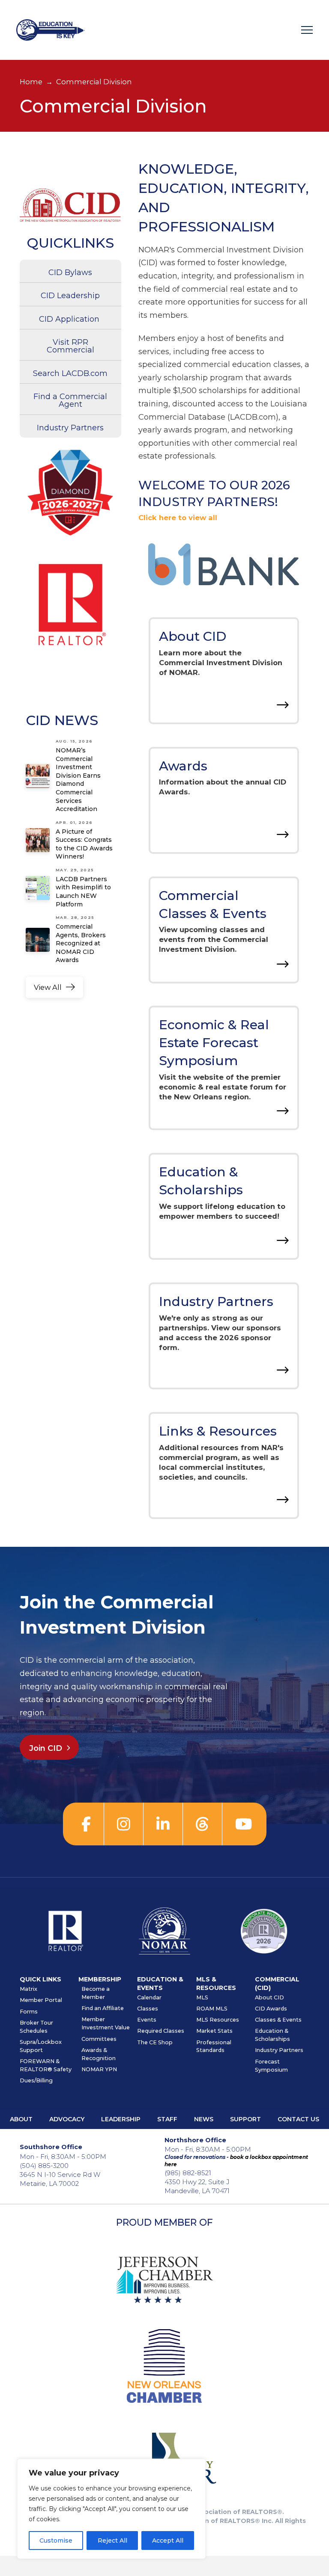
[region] (111, 2509)
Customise (56, 2540)
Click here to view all (178, 518)
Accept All (168, 2540)
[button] (307, 30)
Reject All (112, 2540)
